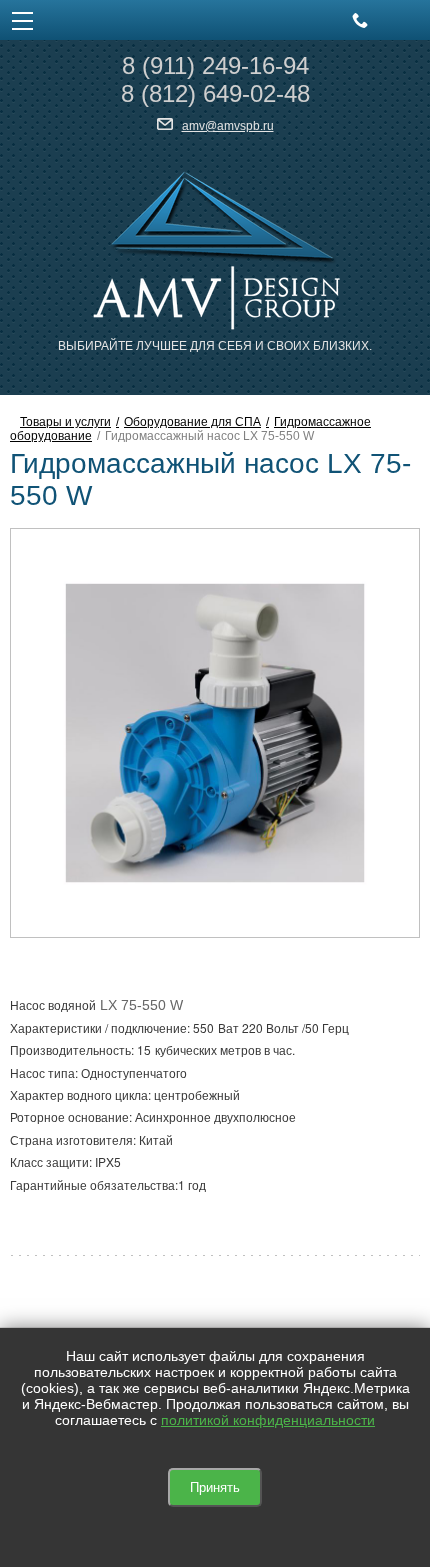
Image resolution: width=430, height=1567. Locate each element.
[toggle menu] (22, 20)
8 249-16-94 (215, 65)
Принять (215, 1487)
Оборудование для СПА (192, 422)
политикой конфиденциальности (268, 1420)
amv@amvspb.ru (228, 126)
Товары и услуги (65, 422)
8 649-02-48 (215, 93)
